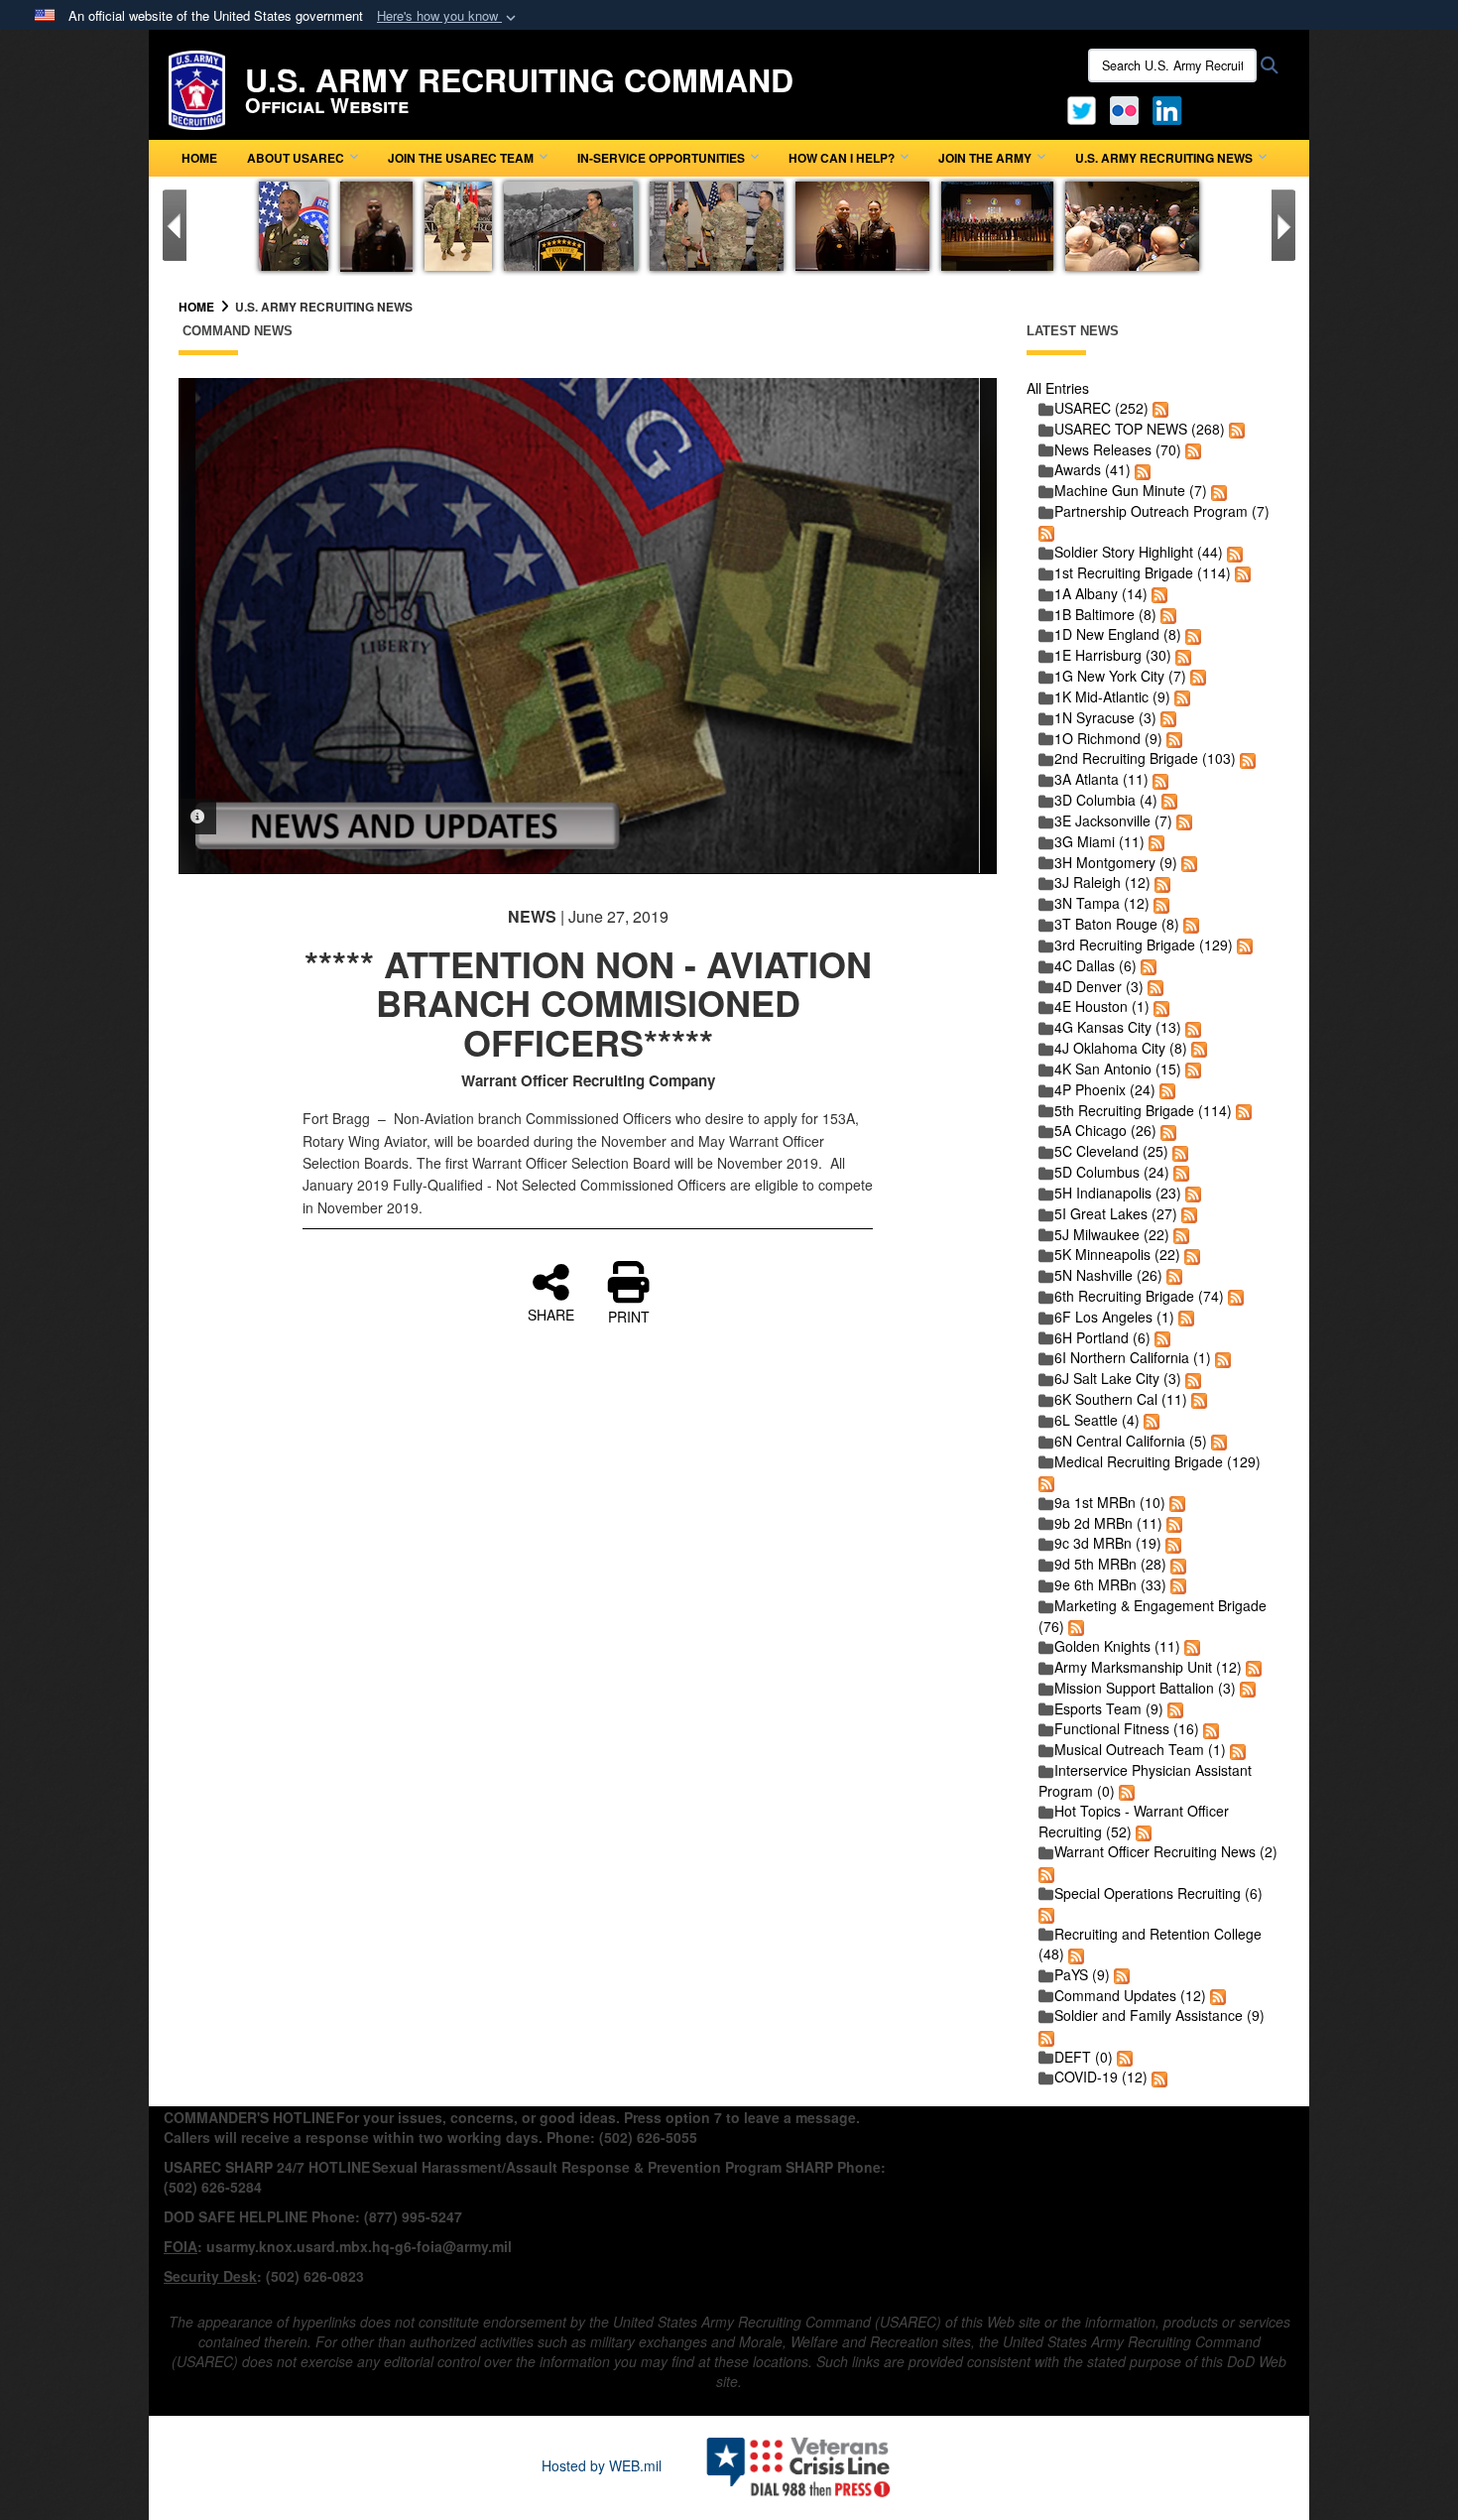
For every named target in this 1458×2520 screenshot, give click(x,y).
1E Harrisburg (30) (1113, 655)
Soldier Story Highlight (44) (1139, 552)
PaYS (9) (1082, 1974)
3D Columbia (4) (1106, 800)
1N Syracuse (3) (1105, 717)
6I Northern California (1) (1133, 1357)
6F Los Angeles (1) (1114, 1317)
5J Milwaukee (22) (1112, 1234)
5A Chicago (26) (1105, 1130)
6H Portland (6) (1102, 1337)
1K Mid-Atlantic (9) (1112, 696)
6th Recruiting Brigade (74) (1139, 1296)
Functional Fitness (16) (1127, 1728)
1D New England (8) (1118, 634)
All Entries (1058, 388)
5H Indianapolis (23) (1118, 1193)
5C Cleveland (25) (1111, 1151)
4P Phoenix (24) (1105, 1089)
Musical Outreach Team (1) (1140, 1749)
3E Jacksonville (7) (1113, 820)
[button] (448, 16)
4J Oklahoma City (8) (1121, 1048)
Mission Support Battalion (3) (1145, 1688)
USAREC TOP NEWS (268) (1140, 429)
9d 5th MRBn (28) (1110, 1564)
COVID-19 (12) (1101, 2077)
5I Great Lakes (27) (1116, 1213)
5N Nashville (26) (1108, 1275)
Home (199, 158)
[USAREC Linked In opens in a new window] (1171, 108)
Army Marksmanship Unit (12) (1148, 1667)
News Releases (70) (1118, 449)
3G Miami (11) (1099, 841)
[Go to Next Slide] (1283, 225)
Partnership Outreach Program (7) (1162, 511)
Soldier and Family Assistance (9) (1159, 2015)
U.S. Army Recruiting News (1164, 158)
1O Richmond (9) (1108, 738)
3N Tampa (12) (1102, 903)
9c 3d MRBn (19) (1108, 1543)
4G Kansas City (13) (1118, 1027)
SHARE (551, 1314)
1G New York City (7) (1120, 676)
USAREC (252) (1101, 408)
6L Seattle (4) (1097, 1420)
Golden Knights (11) (1117, 1646)
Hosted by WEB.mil (602, 2465)
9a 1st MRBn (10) (1110, 1502)
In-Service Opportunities (661, 158)
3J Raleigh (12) (1102, 882)
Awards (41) (1093, 469)
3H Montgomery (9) (1116, 862)
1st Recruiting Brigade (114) (1143, 572)
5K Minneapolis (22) (1117, 1254)
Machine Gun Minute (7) (1131, 490)
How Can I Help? (842, 158)
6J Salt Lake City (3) (1118, 1378)
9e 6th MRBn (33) (1110, 1584)
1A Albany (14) (1101, 593)
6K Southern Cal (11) (1121, 1399)
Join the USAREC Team (461, 158)
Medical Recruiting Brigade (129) (1157, 1461)
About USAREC (296, 158)
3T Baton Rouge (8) (1117, 924)
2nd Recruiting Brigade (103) (1145, 758)
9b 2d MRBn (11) (1108, 1523)
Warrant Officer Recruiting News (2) (1166, 1851)
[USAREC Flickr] (1124, 108)
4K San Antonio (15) (1118, 1069)
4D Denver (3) (1099, 986)
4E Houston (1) (1102, 1006)
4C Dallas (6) (1095, 965)
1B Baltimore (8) (1105, 614)
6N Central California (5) (1131, 1441)
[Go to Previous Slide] (175, 225)
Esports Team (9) (1109, 1708)
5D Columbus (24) (1112, 1172)
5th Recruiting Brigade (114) (1143, 1110)
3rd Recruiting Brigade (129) (1144, 945)
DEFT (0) (1084, 2057)
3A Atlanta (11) (1101, 779)
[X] (1082, 108)
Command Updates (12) (1130, 1995)
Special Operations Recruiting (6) (1158, 1893)
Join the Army (985, 158)
